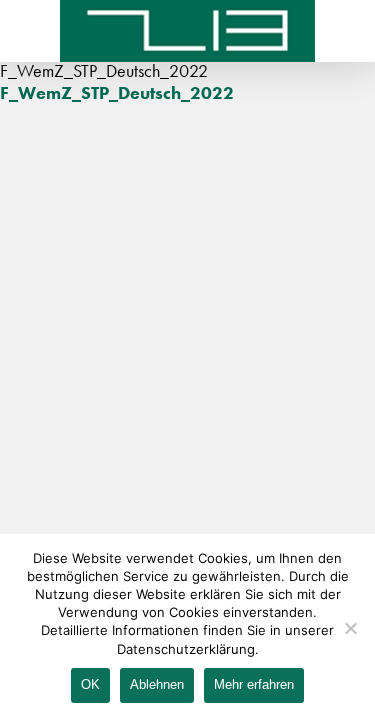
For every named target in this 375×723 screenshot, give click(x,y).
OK (90, 684)
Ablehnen (157, 684)
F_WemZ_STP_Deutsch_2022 (117, 92)
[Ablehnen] (350, 628)
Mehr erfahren (254, 684)
